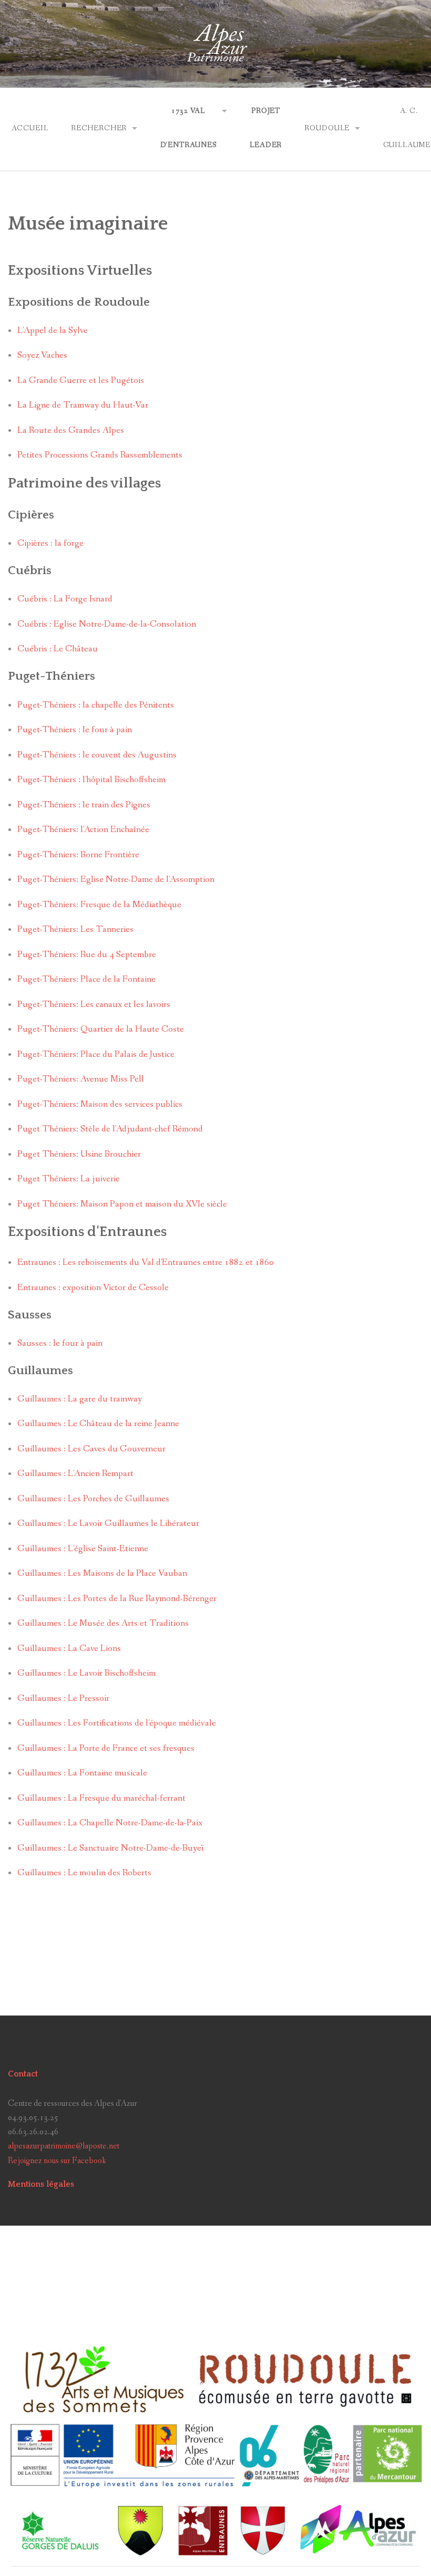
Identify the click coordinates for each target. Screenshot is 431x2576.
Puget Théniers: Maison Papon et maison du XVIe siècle (122, 1204)
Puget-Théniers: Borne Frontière (78, 855)
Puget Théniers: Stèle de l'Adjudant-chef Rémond (110, 1129)
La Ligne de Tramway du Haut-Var (83, 405)
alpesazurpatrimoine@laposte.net (64, 2146)
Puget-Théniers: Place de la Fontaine (86, 979)
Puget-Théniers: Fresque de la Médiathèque (99, 905)
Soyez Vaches (42, 355)
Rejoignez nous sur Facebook (57, 2161)
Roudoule (327, 128)
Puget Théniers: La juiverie (69, 1179)
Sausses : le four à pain (60, 1343)
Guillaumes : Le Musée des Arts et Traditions (103, 1623)
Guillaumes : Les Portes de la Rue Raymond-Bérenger (117, 1599)
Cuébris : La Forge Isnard (65, 599)
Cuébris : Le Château (58, 649)
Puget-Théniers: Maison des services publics (100, 1104)
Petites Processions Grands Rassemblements (100, 455)
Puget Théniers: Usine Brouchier (79, 1154)
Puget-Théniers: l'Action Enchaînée (83, 830)
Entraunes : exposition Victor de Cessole (93, 1288)
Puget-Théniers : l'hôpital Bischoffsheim (91, 780)
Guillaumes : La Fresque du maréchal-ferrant (101, 1798)
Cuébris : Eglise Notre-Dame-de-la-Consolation (107, 624)
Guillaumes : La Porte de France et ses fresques (106, 1748)
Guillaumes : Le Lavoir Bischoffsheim (86, 1673)
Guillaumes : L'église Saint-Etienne (83, 1549)
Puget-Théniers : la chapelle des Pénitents (96, 705)
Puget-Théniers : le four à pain (75, 730)
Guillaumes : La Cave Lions (69, 1649)
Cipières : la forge (50, 543)
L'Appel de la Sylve (53, 331)
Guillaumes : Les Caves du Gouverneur (91, 1449)
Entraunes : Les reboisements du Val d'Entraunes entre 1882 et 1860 (146, 1263)
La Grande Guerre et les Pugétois (81, 381)
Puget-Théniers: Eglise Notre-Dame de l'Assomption (116, 880)
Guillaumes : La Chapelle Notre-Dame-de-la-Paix (110, 1823)
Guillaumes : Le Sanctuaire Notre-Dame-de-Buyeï (111, 1848)
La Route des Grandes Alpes (71, 430)
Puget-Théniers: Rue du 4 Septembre (87, 955)
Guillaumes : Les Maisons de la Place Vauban (102, 1573)
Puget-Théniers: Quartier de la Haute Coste (101, 1029)
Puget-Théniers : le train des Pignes (84, 805)
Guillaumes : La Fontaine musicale (82, 1773)
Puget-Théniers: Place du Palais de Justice (96, 1055)
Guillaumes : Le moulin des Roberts (84, 1873)
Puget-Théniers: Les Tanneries (75, 929)
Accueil (30, 128)
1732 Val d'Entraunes (188, 128)
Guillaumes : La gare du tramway (80, 1399)
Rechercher (99, 128)
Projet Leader (266, 128)
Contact (23, 2074)
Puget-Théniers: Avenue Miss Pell (81, 1079)
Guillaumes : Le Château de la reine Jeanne (98, 1424)
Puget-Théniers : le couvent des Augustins (97, 755)
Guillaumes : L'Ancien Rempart (75, 1474)
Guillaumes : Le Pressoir (63, 1699)
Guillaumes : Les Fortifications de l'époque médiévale (117, 1723)
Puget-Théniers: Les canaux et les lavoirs (94, 1005)
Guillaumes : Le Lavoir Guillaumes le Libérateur (108, 1524)
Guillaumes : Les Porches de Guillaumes (93, 1499)
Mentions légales (41, 2184)
